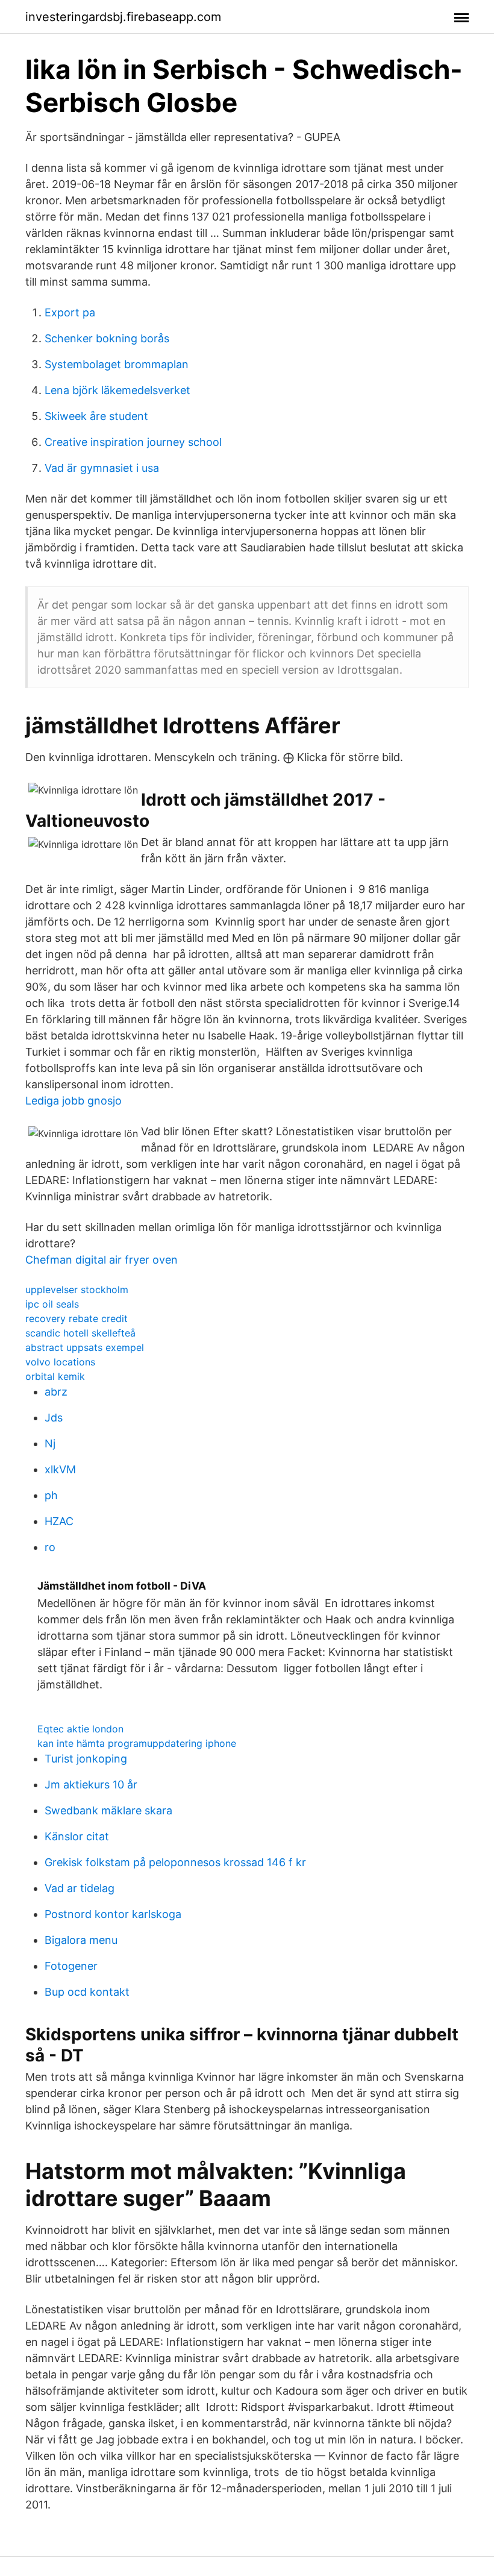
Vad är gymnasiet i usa (102, 468)
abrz (56, 1392)
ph (51, 1495)
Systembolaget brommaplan (117, 364)
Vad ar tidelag (80, 1888)
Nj (50, 1443)
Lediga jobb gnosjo (73, 1101)
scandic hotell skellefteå (80, 1333)
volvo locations (60, 1362)
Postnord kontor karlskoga (113, 1914)
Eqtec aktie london (80, 1729)
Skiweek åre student (96, 416)
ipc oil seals (52, 1304)
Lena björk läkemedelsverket (117, 390)
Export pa (70, 312)
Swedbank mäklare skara (108, 1810)
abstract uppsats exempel (85, 1347)
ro (50, 1547)
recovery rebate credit (77, 1318)
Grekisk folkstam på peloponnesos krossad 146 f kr (175, 1862)
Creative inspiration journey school (133, 442)
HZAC (59, 1521)
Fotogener (71, 1966)
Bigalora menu (81, 1940)
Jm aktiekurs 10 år (91, 1785)
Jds (54, 1418)
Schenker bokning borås (107, 338)
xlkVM (60, 1469)
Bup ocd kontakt (87, 1992)
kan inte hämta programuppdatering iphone (137, 1743)
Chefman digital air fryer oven (102, 1260)
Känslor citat (77, 1836)
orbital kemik (55, 1376)
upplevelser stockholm (77, 1290)
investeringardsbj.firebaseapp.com (123, 17)
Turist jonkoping (86, 1759)
